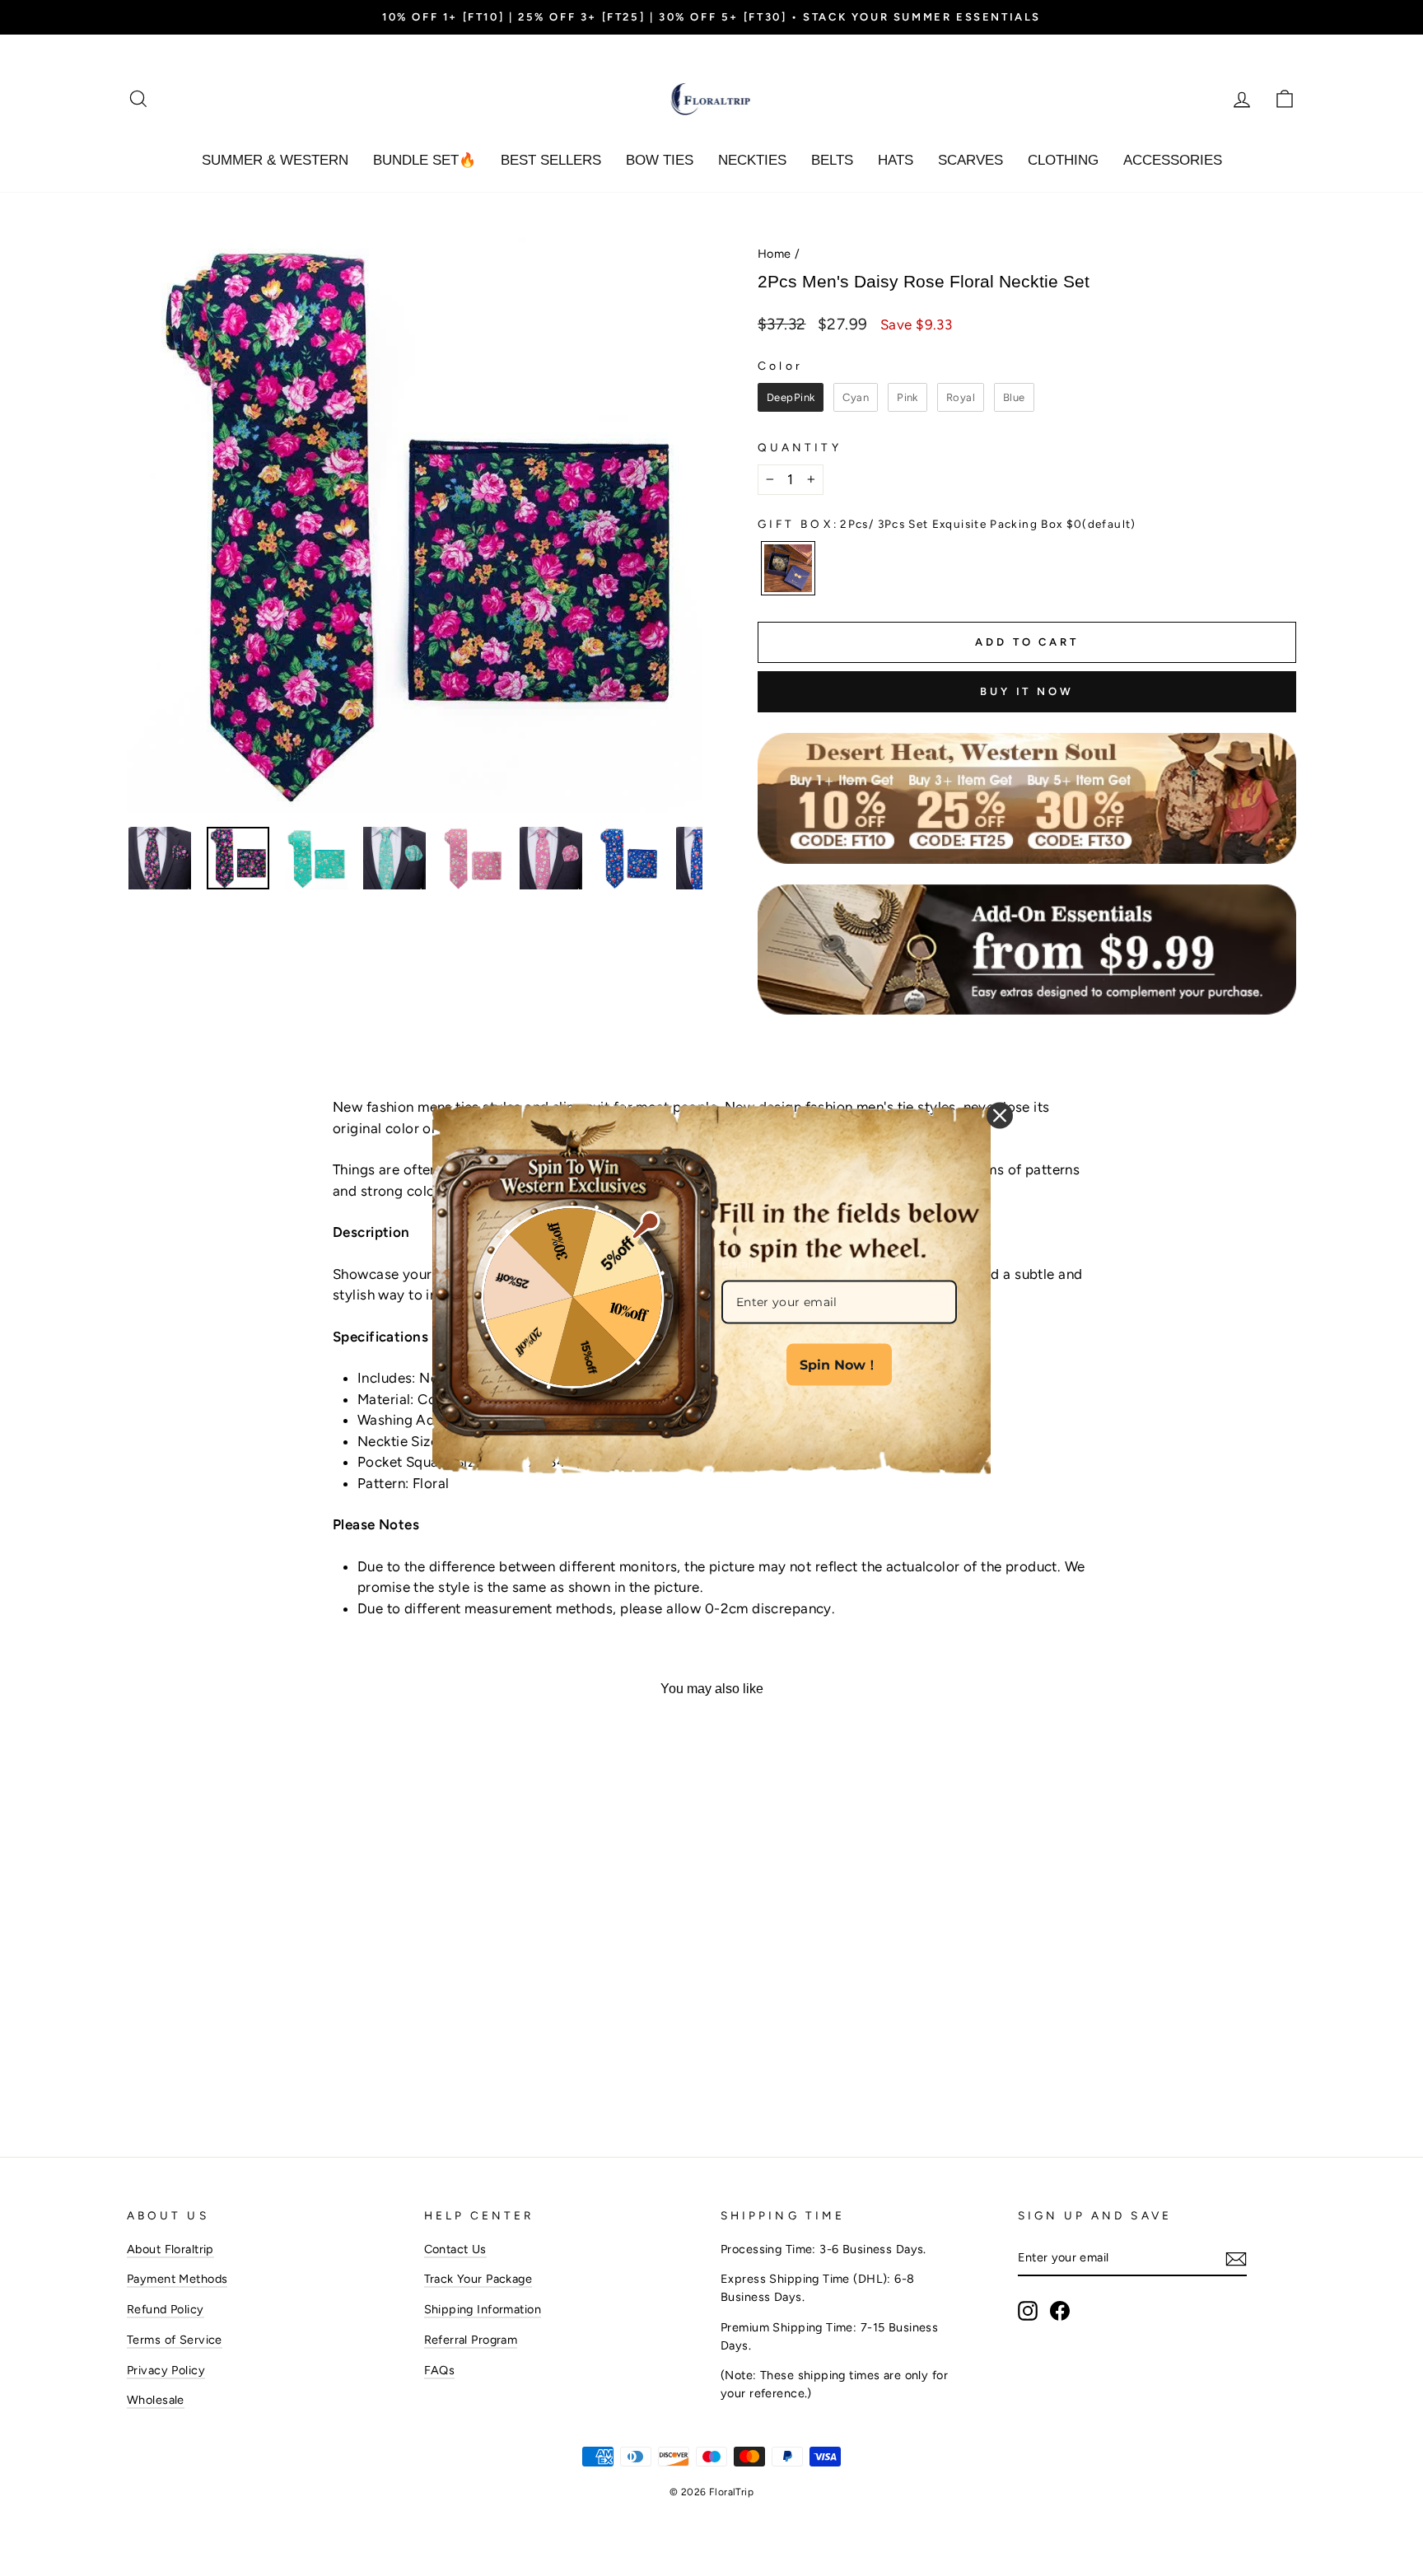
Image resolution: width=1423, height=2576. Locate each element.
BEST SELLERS (551, 160)
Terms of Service (175, 2340)
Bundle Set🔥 (425, 160)
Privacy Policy (166, 2370)
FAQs (440, 2370)
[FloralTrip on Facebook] (1060, 2311)
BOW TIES (660, 160)
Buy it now (1027, 691)
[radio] (791, 398)
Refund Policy (166, 2309)
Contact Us (455, 2249)
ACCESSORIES (1173, 160)
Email (738, 1264)
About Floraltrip (170, 2249)
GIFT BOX (947, 524)
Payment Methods (177, 2279)
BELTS (832, 160)
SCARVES (970, 160)
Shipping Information (483, 2309)
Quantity (800, 447)
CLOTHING (1063, 160)
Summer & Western (275, 160)
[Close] (1000, 1116)
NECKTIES (752, 160)
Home (774, 254)
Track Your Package (478, 2279)
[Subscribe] (1236, 2259)
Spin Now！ (839, 1365)
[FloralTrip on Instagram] (1028, 2311)
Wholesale (156, 2400)
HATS (896, 160)
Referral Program (471, 2340)
